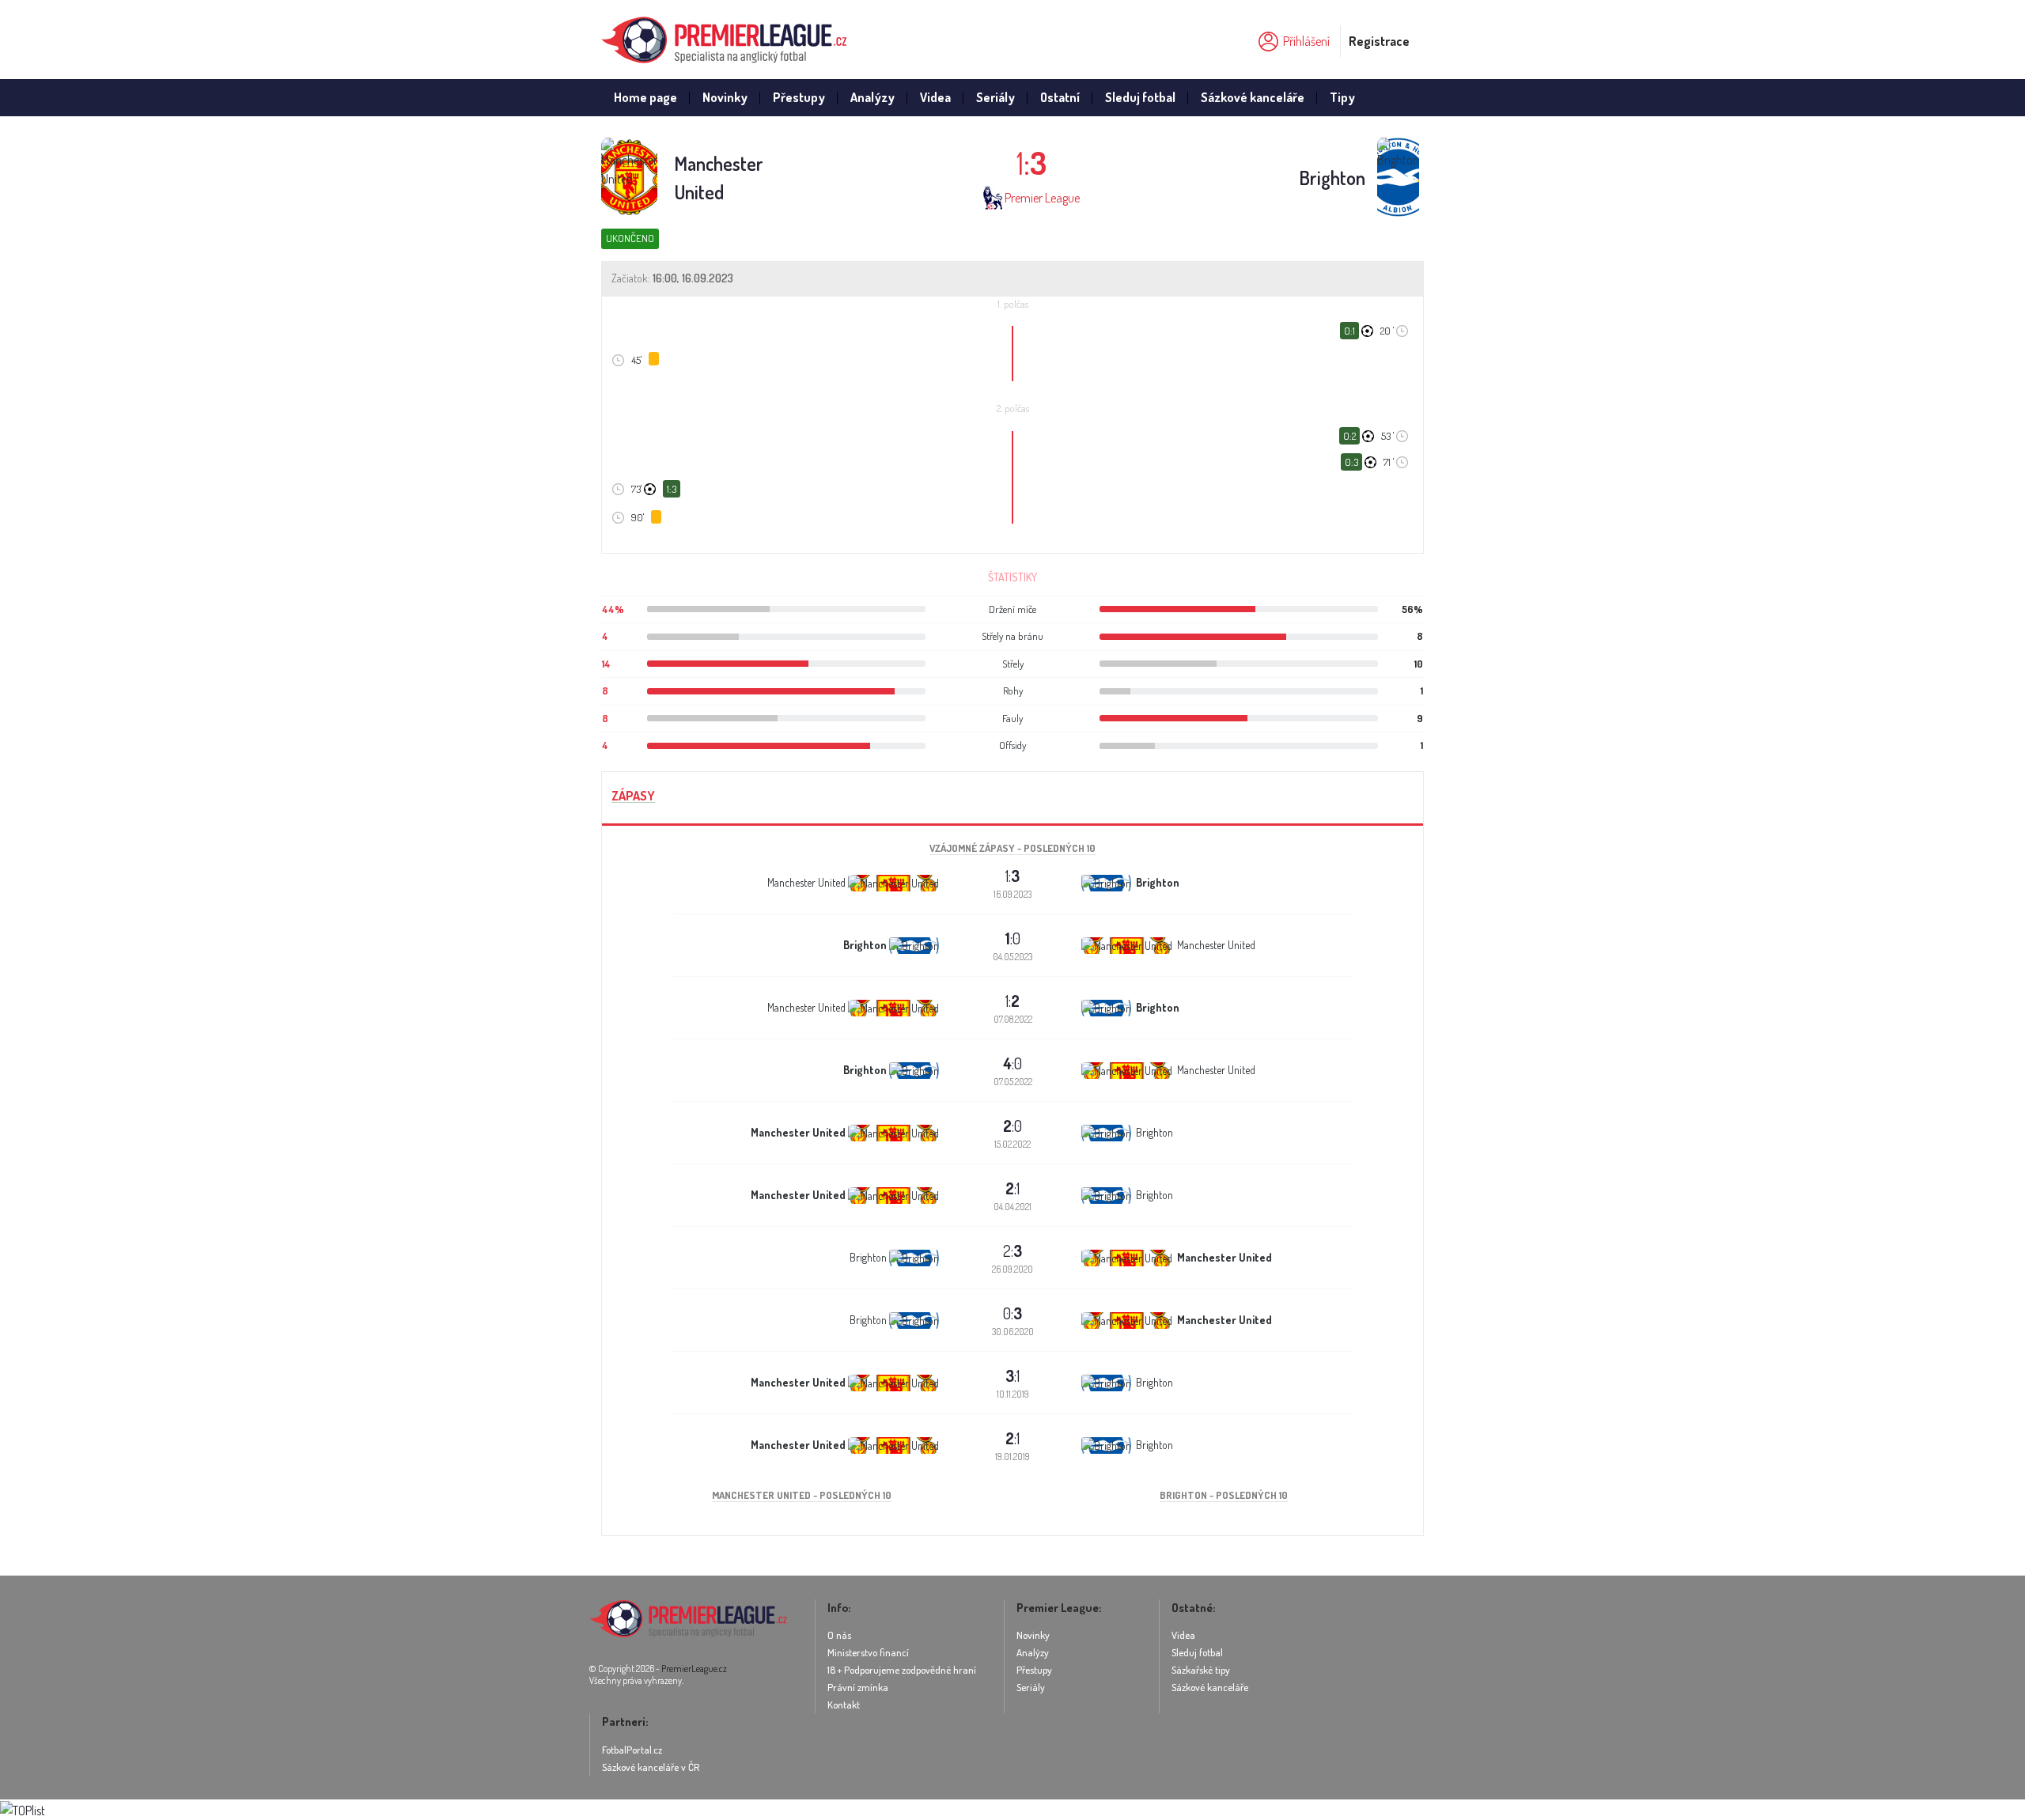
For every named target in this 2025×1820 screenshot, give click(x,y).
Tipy (1342, 97)
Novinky (725, 97)
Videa (935, 97)
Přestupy (799, 97)
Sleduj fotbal (1140, 97)
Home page (645, 97)
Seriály (995, 97)
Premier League (1042, 198)
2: (1012, 1251)
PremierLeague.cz (694, 1669)
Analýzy (872, 97)
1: (1012, 876)
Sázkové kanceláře (1253, 97)
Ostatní (1060, 97)
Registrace (1379, 41)
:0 (1013, 938)
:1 (1012, 1188)
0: (1012, 1313)
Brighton (1332, 178)
